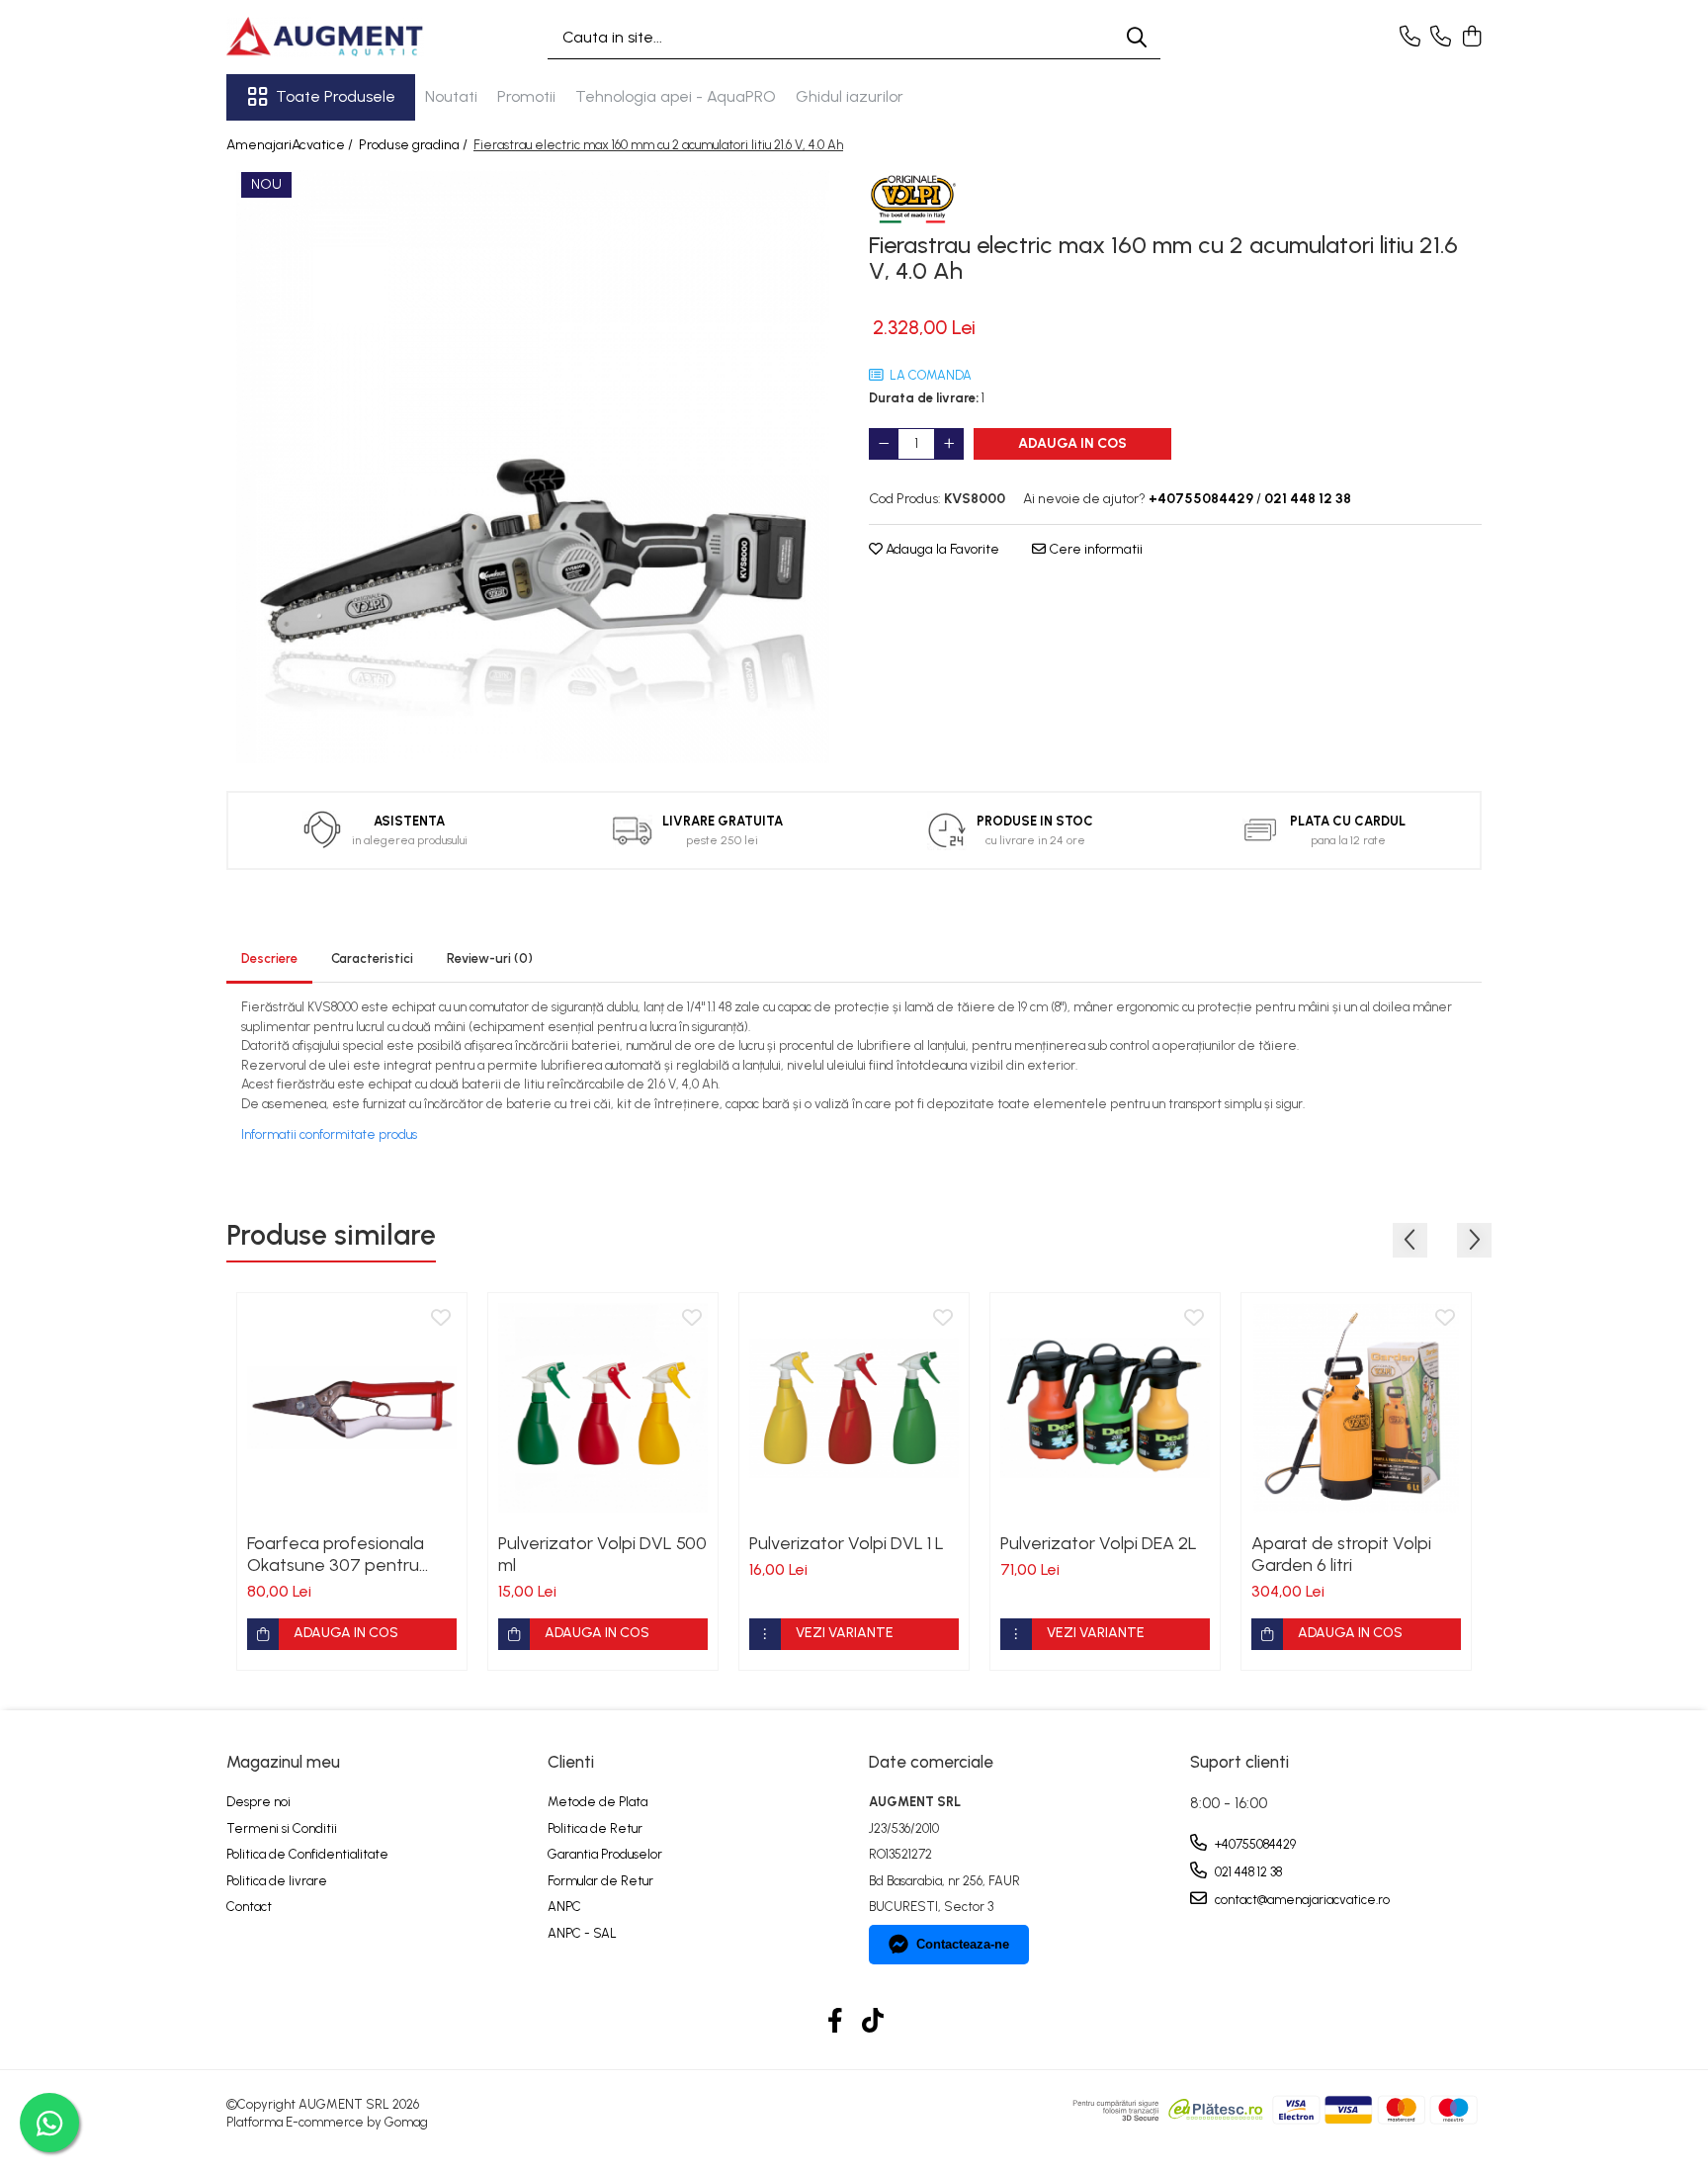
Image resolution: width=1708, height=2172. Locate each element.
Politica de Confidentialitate (307, 1854)
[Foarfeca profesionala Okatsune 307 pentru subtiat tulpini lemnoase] (352, 1408)
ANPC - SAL (582, 1933)
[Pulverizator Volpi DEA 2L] (1105, 1408)
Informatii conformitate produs (329, 1134)
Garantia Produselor (605, 1854)
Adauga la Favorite (941, 549)
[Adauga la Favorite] (441, 1319)
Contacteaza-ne (963, 1944)
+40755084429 (1254, 1844)
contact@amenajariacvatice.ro (1301, 1900)
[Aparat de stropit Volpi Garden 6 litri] (1356, 1408)
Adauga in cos (1072, 443)
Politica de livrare (277, 1881)
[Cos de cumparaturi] (1471, 38)
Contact (249, 1907)
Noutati (451, 96)
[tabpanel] (533, 467)
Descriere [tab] (269, 958)
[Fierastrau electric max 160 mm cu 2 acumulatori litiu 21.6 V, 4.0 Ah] (533, 467)
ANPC (564, 1907)
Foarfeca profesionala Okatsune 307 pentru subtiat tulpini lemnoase (342, 1554)
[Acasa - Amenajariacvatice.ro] (325, 37)
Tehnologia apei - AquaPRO (676, 96)
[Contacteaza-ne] (1410, 38)
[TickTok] (873, 2022)
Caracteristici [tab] (372, 958)
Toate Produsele (336, 96)
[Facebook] (836, 2022)
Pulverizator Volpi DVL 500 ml (602, 1554)
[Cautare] (1137, 37)
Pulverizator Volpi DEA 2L (1099, 1543)
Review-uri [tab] (490, 958)
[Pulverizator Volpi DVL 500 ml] (603, 1408)
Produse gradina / (415, 145)
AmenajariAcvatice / (291, 145)
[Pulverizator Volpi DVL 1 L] (854, 1408)
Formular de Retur (600, 1881)
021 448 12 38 (1247, 1872)
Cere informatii (1094, 549)
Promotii (526, 96)
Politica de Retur (595, 1828)
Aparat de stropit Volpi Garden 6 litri (1341, 1554)
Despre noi (258, 1802)
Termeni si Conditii (282, 1828)
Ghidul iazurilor (850, 96)
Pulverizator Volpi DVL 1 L (847, 1543)
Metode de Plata (598, 1802)
